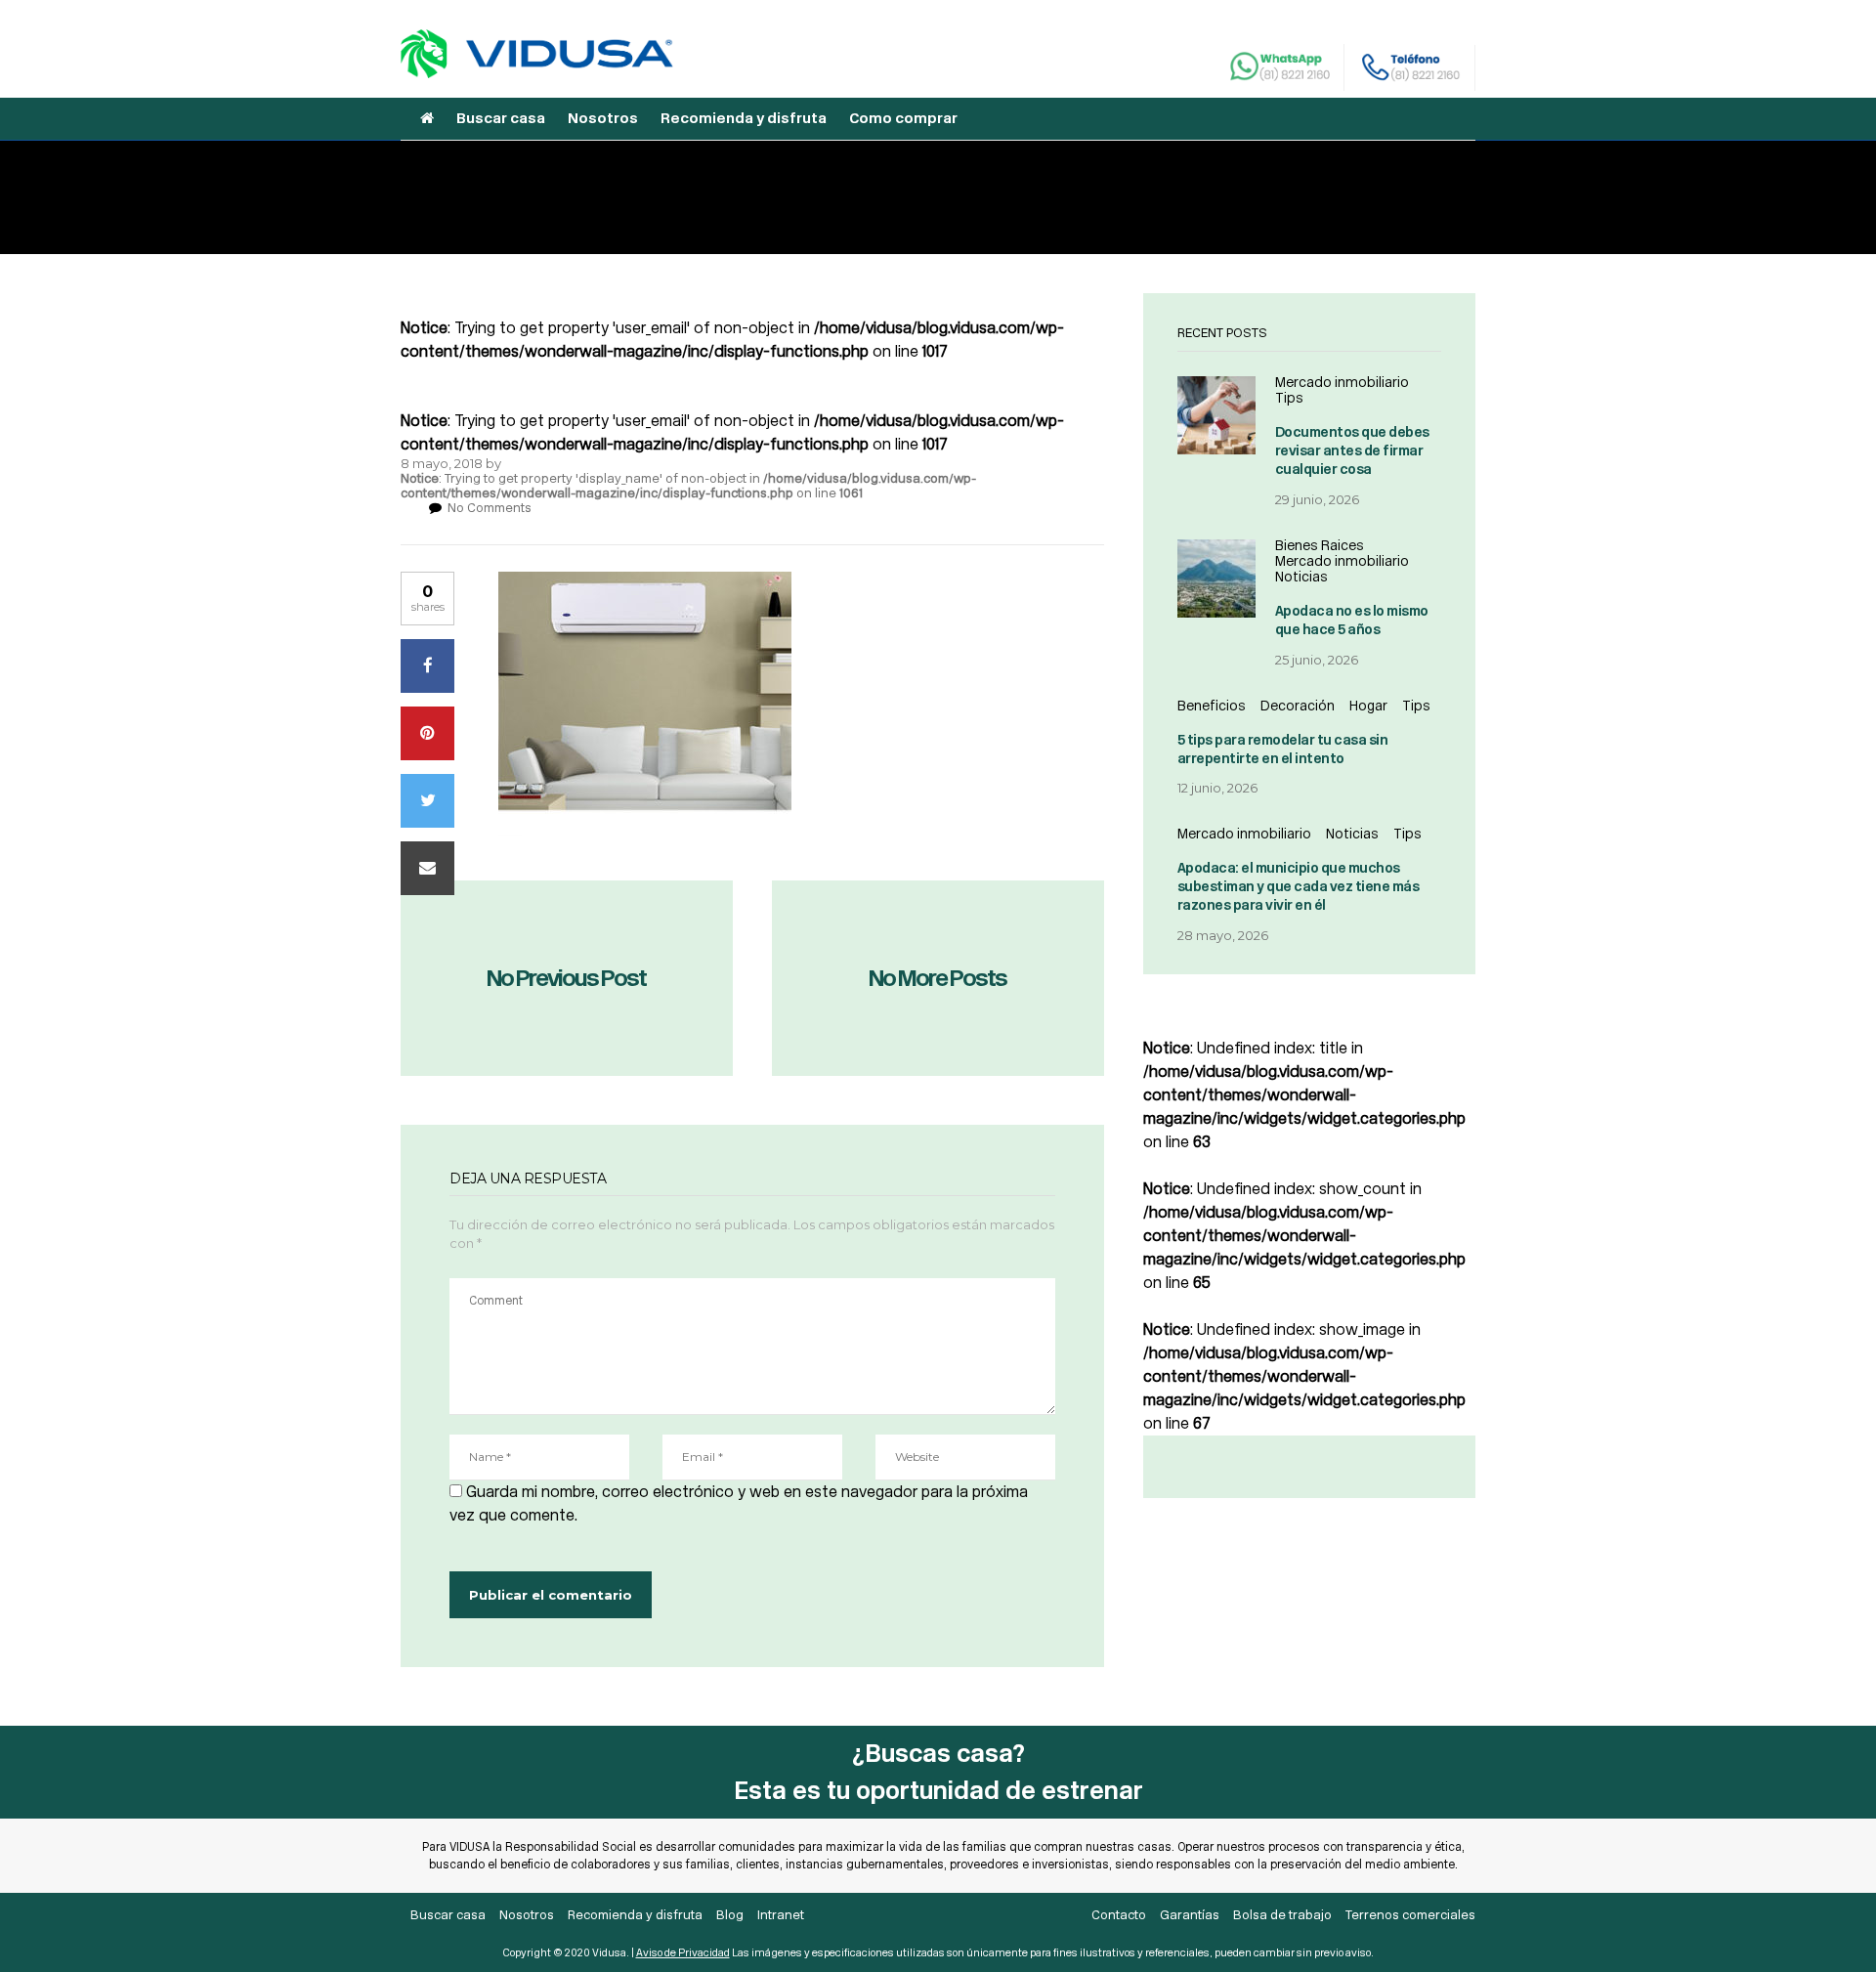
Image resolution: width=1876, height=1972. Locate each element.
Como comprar (903, 118)
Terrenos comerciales (1410, 1915)
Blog (730, 1915)
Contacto (1119, 1915)
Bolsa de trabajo (1282, 1915)
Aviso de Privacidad (683, 1953)
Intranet (781, 1915)
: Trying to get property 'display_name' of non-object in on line (688, 486)
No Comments (490, 508)
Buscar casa (501, 118)
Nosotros (603, 118)
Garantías (1190, 1915)
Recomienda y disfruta (744, 118)
